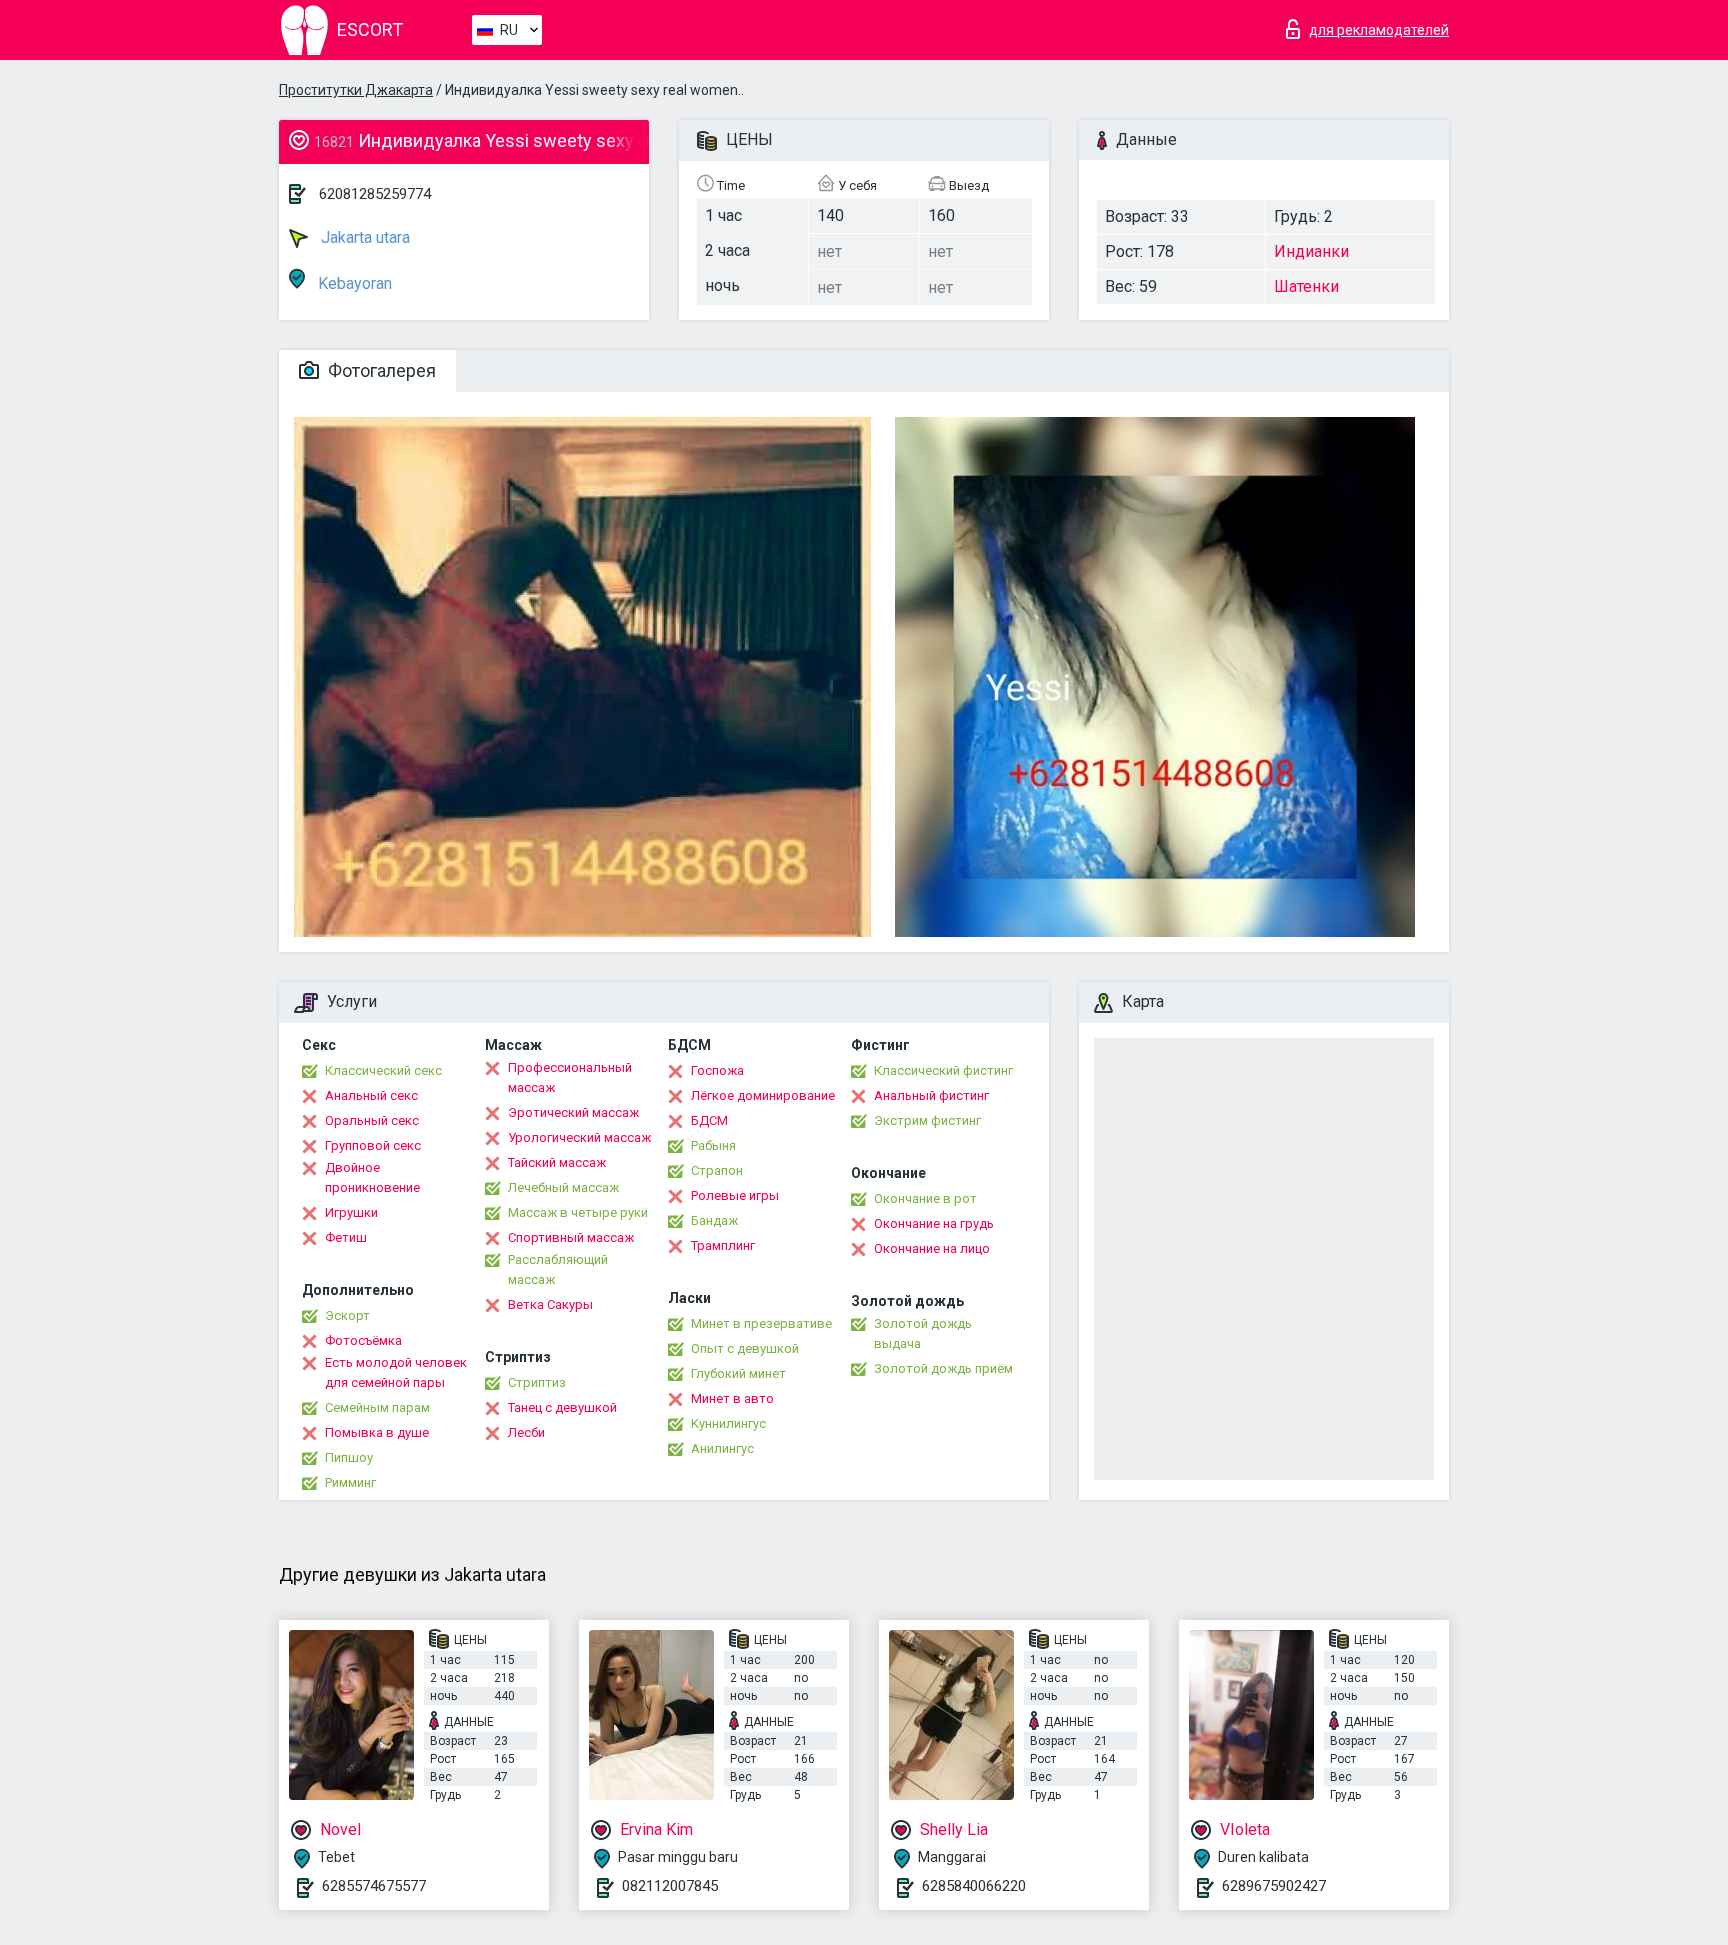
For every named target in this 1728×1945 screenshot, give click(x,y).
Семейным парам (377, 1407)
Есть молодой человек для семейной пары (396, 1372)
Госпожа (717, 1070)
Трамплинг (723, 1245)
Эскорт (347, 1315)
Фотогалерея (380, 370)
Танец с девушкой (562, 1407)
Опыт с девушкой (745, 1348)
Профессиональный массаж (570, 1077)
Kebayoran (353, 283)
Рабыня (713, 1145)
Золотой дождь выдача (923, 1333)
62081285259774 (375, 194)
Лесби (526, 1432)
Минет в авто (732, 1398)
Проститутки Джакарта (356, 90)
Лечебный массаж (563, 1187)
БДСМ (709, 1120)
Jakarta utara (363, 237)
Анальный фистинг (931, 1095)
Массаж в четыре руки (578, 1212)
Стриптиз (537, 1382)
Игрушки (351, 1212)
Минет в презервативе (761, 1323)
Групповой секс (373, 1145)
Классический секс (383, 1070)
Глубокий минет (738, 1373)
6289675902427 (1274, 1886)
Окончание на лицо (932, 1248)
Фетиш (346, 1237)
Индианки (1311, 251)
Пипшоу (349, 1457)
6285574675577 (374, 1886)
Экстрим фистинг (927, 1120)
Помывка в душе (377, 1432)
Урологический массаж (579, 1137)
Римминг (350, 1482)
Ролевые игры (735, 1195)
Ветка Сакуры (550, 1304)
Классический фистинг (943, 1070)
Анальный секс (371, 1095)
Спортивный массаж (571, 1237)
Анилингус (722, 1448)
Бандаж (714, 1220)
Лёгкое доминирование (763, 1095)
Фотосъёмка (363, 1340)
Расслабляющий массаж (558, 1269)
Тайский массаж (557, 1162)
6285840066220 (974, 1886)
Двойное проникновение (372, 1177)
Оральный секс (372, 1120)
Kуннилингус (728, 1423)
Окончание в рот (925, 1198)
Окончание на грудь (934, 1223)
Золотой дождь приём (943, 1368)
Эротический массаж (573, 1112)
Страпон (717, 1170)
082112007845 (670, 1886)
